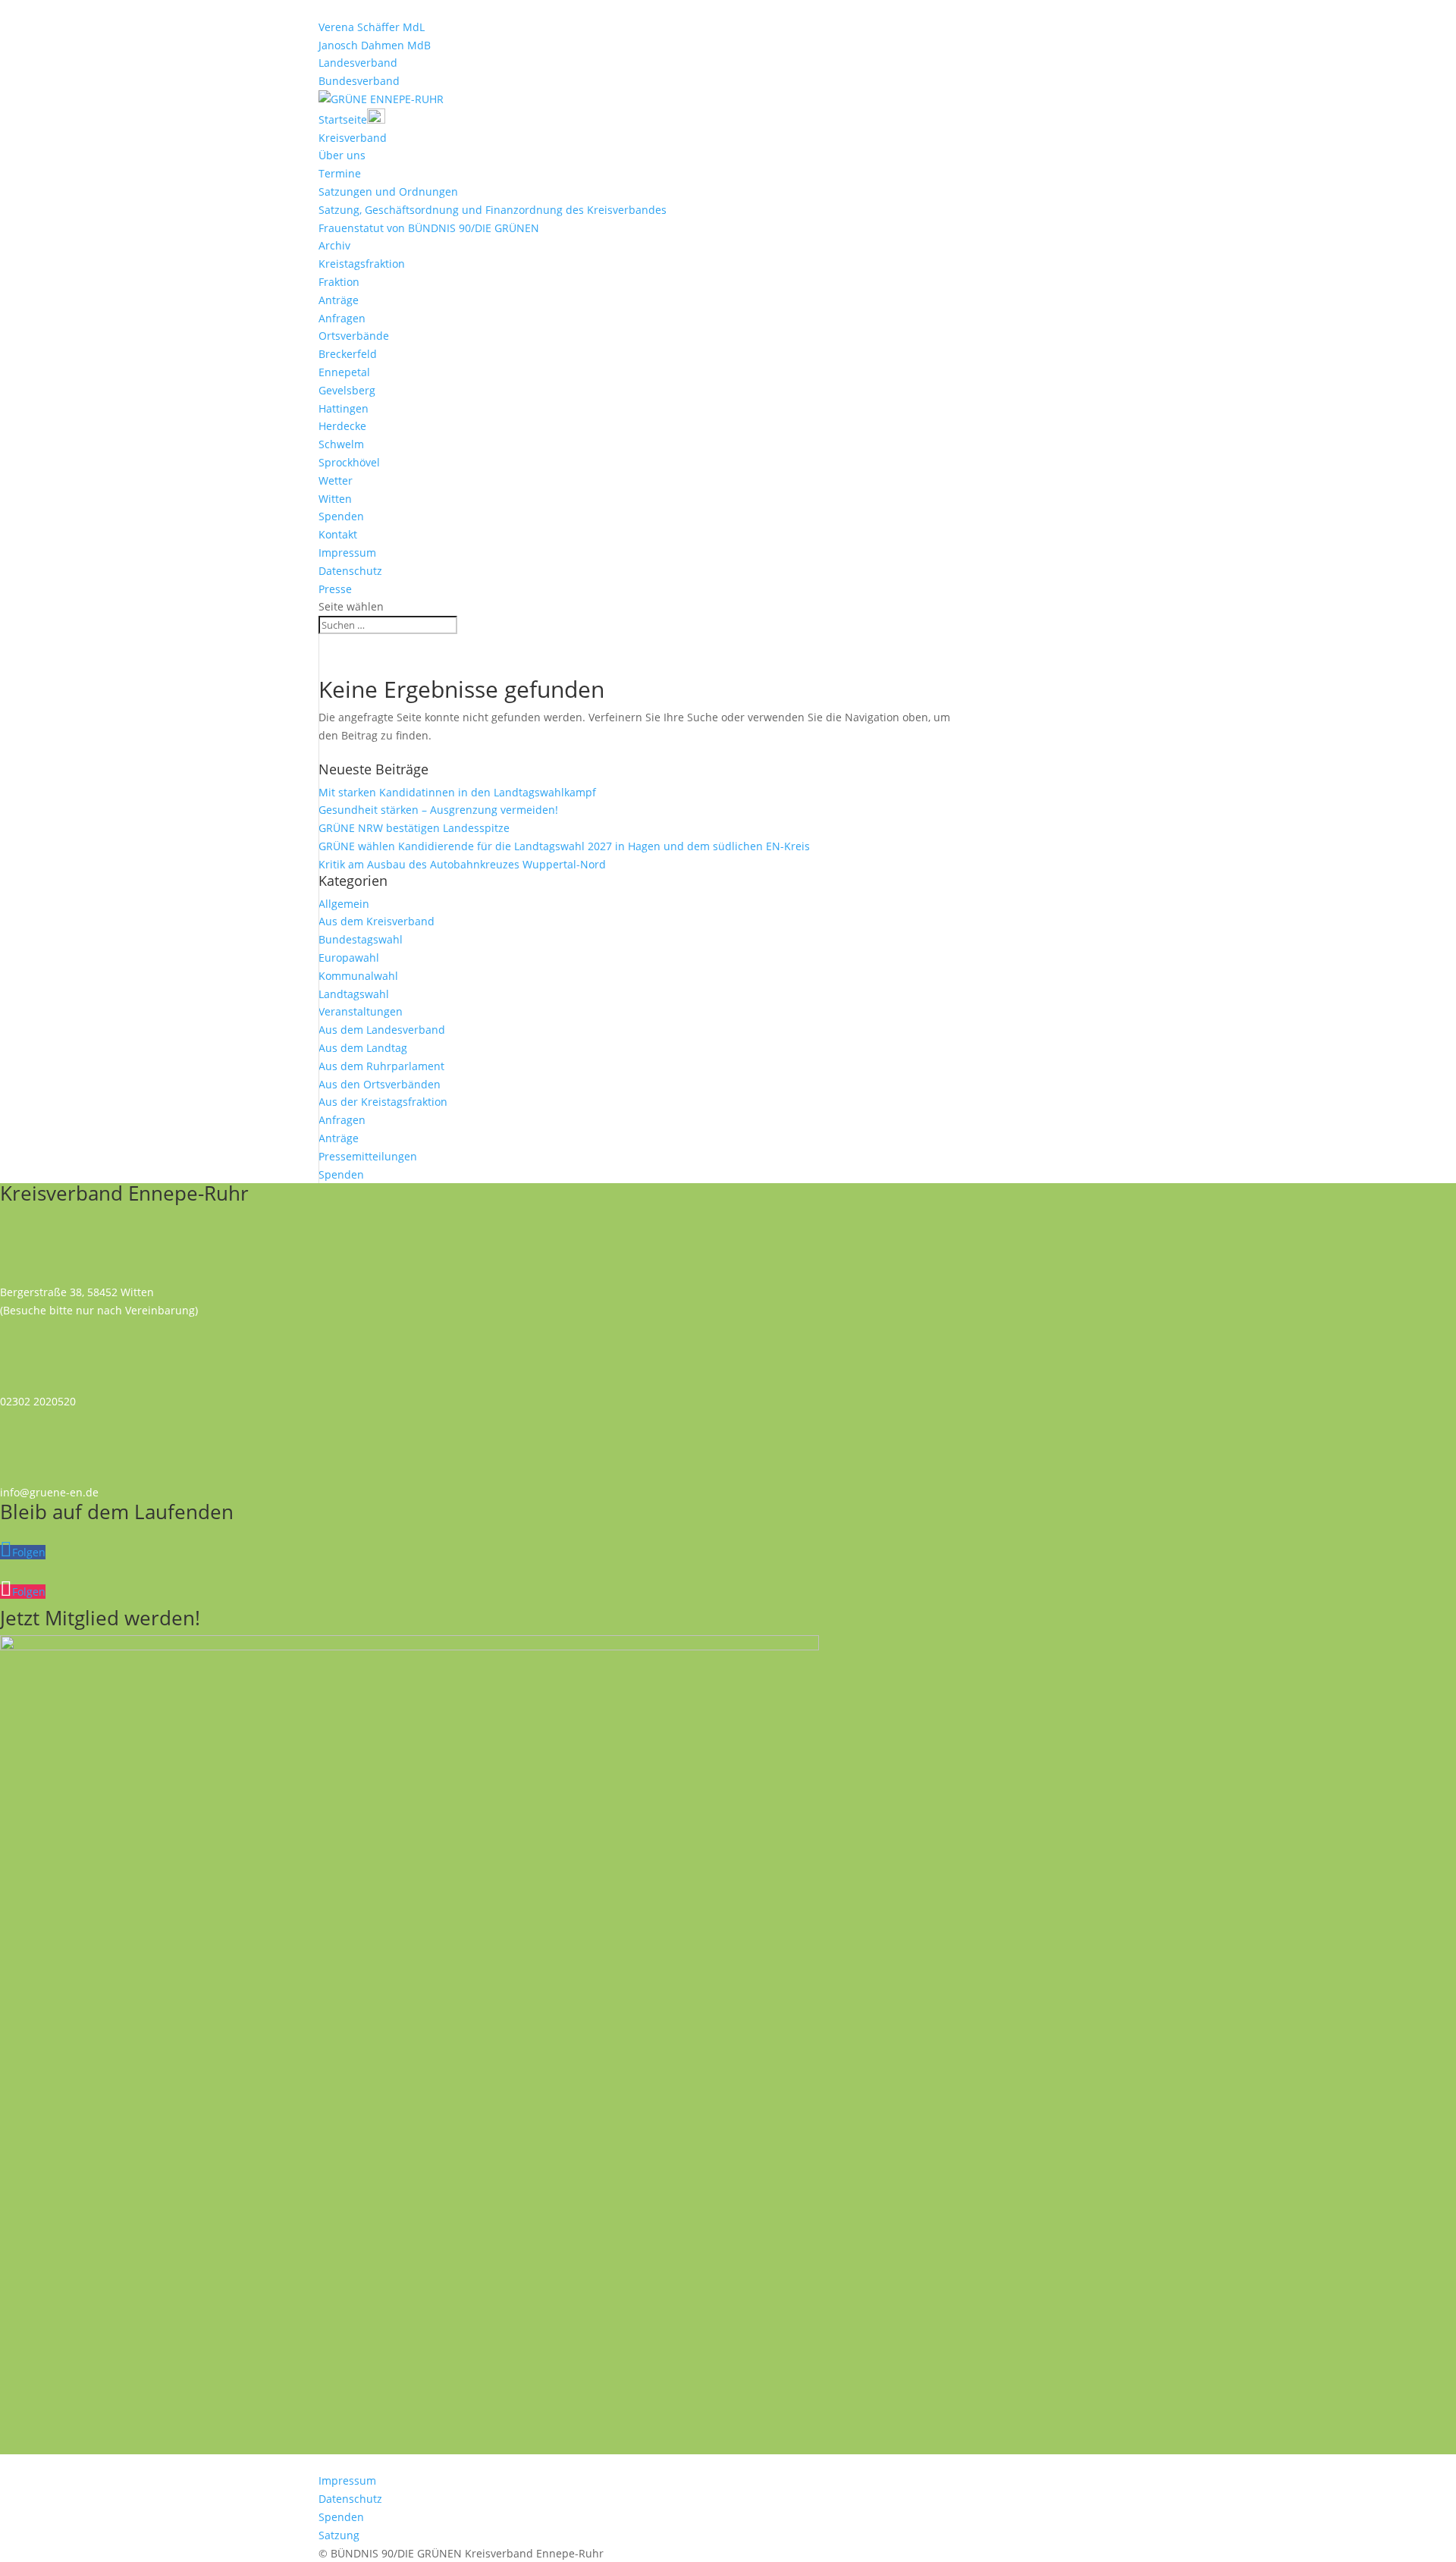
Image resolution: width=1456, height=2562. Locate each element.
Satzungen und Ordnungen (388, 192)
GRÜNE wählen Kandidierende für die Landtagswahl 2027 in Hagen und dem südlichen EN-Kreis (564, 846)
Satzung (339, 2535)
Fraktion (339, 282)
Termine (340, 173)
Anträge (339, 300)
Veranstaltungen (361, 1011)
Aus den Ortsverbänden (380, 1084)
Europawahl (349, 958)
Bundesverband (359, 81)
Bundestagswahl (361, 939)
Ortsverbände (354, 336)
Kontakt (338, 534)
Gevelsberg (347, 390)
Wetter (336, 480)
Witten (335, 499)
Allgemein (344, 904)
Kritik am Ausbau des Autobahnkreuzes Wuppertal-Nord (462, 864)
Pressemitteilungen (368, 1156)
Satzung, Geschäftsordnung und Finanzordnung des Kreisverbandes (493, 210)
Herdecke (342, 426)
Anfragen (342, 318)
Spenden (341, 516)
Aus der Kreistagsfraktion (383, 1102)
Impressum (347, 553)
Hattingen (344, 408)
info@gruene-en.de (49, 1492)
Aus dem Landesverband (382, 1030)
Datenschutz (350, 571)
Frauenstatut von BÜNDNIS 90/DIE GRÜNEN (429, 228)
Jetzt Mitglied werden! (100, 1618)
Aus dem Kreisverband (377, 921)
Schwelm (341, 444)
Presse (335, 589)
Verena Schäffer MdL (372, 27)
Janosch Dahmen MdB (375, 45)
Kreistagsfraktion (362, 264)
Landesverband (358, 63)
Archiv (334, 245)
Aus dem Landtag (363, 1048)
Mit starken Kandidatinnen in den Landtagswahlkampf (457, 792)
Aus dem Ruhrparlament (381, 1066)
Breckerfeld (348, 354)
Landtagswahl (354, 994)
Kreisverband (353, 138)
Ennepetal (344, 372)
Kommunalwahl (358, 976)
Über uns (342, 155)
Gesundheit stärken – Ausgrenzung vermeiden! (438, 810)
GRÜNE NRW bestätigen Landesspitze (414, 828)
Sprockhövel (349, 462)
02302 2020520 (38, 1401)
